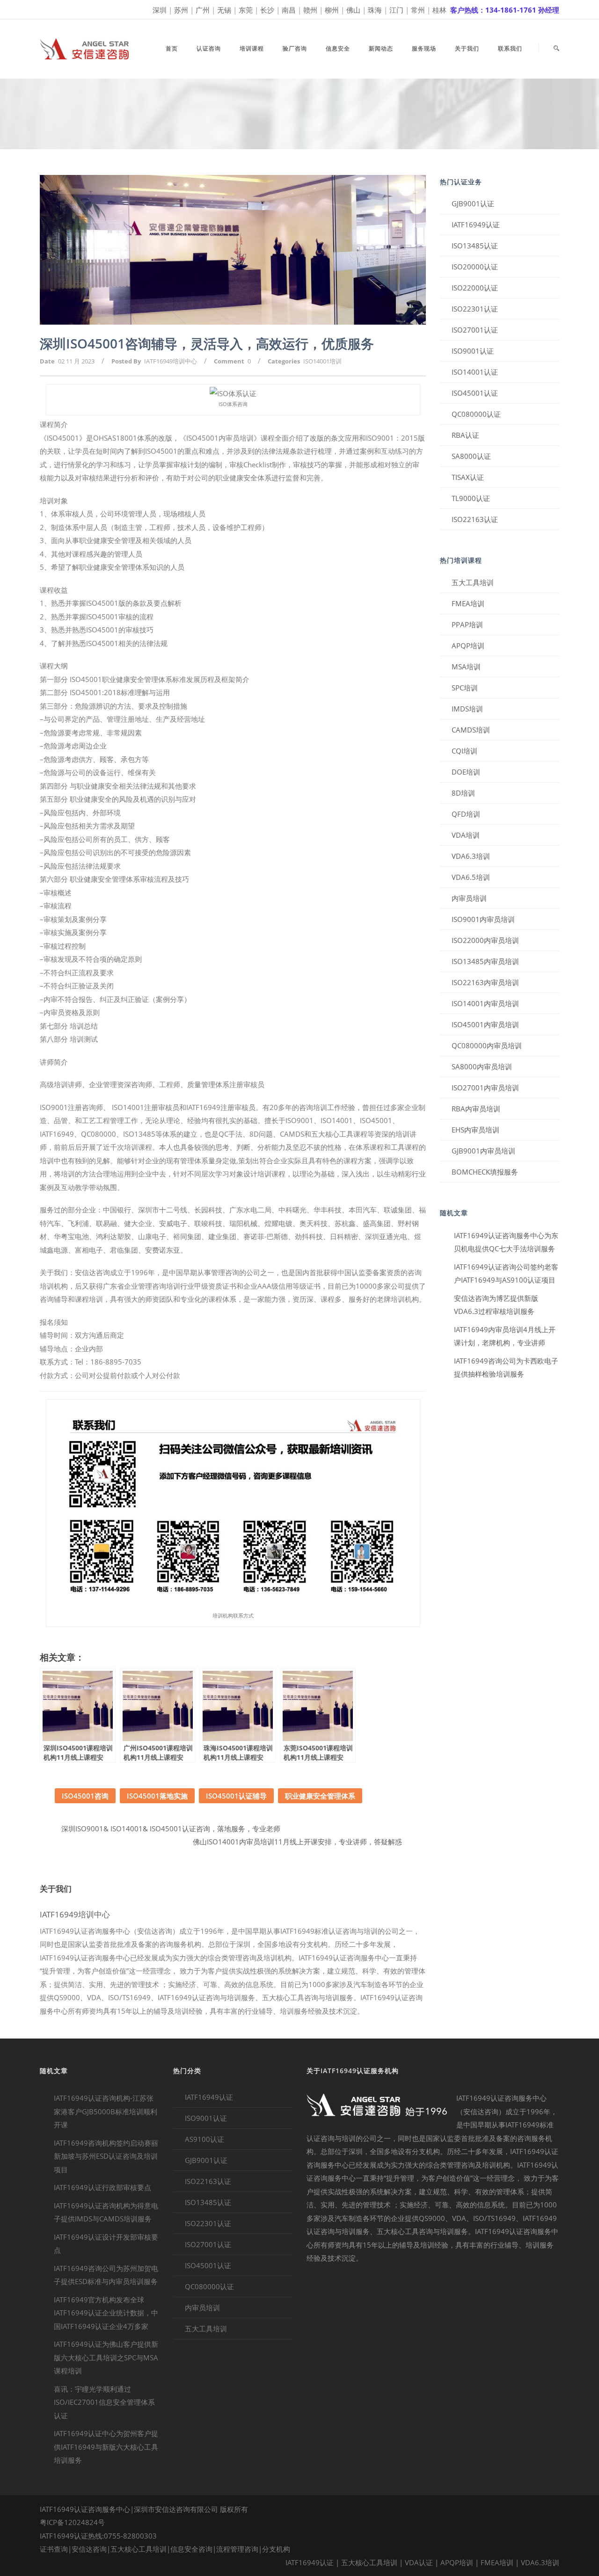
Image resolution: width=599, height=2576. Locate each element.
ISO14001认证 (475, 372)
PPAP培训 (467, 624)
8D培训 (463, 793)
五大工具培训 (473, 582)
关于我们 (467, 48)
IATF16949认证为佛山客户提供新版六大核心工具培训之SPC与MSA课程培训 (106, 2357)
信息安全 (338, 48)
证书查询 (54, 2549)
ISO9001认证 (473, 351)
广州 (203, 10)
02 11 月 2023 (76, 361)
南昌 (289, 10)
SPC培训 (465, 688)
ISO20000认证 (475, 267)
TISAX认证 (468, 477)
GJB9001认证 (473, 203)
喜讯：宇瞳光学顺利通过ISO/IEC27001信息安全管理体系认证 (104, 2402)
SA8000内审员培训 (482, 1067)
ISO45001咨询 (85, 1796)
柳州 (332, 10)
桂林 (439, 10)
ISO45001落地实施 (157, 1796)
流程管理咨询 (237, 2549)
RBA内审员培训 (476, 1109)
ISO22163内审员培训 (485, 982)
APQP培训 (468, 646)
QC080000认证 (476, 414)
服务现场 (424, 48)
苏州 (181, 10)
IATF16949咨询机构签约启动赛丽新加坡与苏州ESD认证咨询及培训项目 (106, 2156)
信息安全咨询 (191, 2549)
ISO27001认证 (475, 330)
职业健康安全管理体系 (320, 1796)
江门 (396, 10)
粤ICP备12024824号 (72, 2522)
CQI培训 (464, 751)
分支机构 (276, 2549)
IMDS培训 (467, 709)
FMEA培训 (468, 603)
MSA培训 (466, 667)
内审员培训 (469, 898)
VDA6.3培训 (471, 856)
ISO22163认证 (475, 519)
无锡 (224, 10)
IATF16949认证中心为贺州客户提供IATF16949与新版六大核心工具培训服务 (106, 2447)
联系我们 (510, 48)
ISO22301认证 (475, 309)
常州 (418, 10)
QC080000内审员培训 (487, 1045)
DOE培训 (466, 772)
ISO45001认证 (475, 393)
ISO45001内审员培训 (485, 1024)
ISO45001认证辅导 (236, 1796)
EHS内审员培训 (475, 1130)
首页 (172, 48)
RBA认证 (465, 435)
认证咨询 (209, 48)
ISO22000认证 (475, 288)
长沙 (267, 10)
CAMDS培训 (471, 730)
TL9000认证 (471, 498)
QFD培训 (466, 814)
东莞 (246, 10)
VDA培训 (466, 835)
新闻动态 (381, 48)
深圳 (160, 10)
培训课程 (252, 48)
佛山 (353, 10)
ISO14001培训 (322, 361)
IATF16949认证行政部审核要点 (102, 2187)
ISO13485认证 (475, 246)
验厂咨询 (295, 48)
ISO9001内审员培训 (483, 919)
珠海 (375, 10)
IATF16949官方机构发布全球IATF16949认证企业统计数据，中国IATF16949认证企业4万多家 (106, 2313)
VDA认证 (419, 2562)
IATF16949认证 (476, 225)
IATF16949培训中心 (171, 361)
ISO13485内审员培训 (485, 961)
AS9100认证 (205, 2139)
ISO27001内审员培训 (485, 1088)
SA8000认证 (471, 456)
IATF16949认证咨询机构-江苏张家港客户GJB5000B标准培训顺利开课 (106, 2111)
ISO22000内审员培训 (485, 940)
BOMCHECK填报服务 (485, 1172)
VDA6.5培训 (471, 877)
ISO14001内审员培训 (485, 1003)
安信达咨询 (89, 2549)
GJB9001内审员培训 (483, 1151)
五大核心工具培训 (139, 2549)
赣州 (310, 10)
